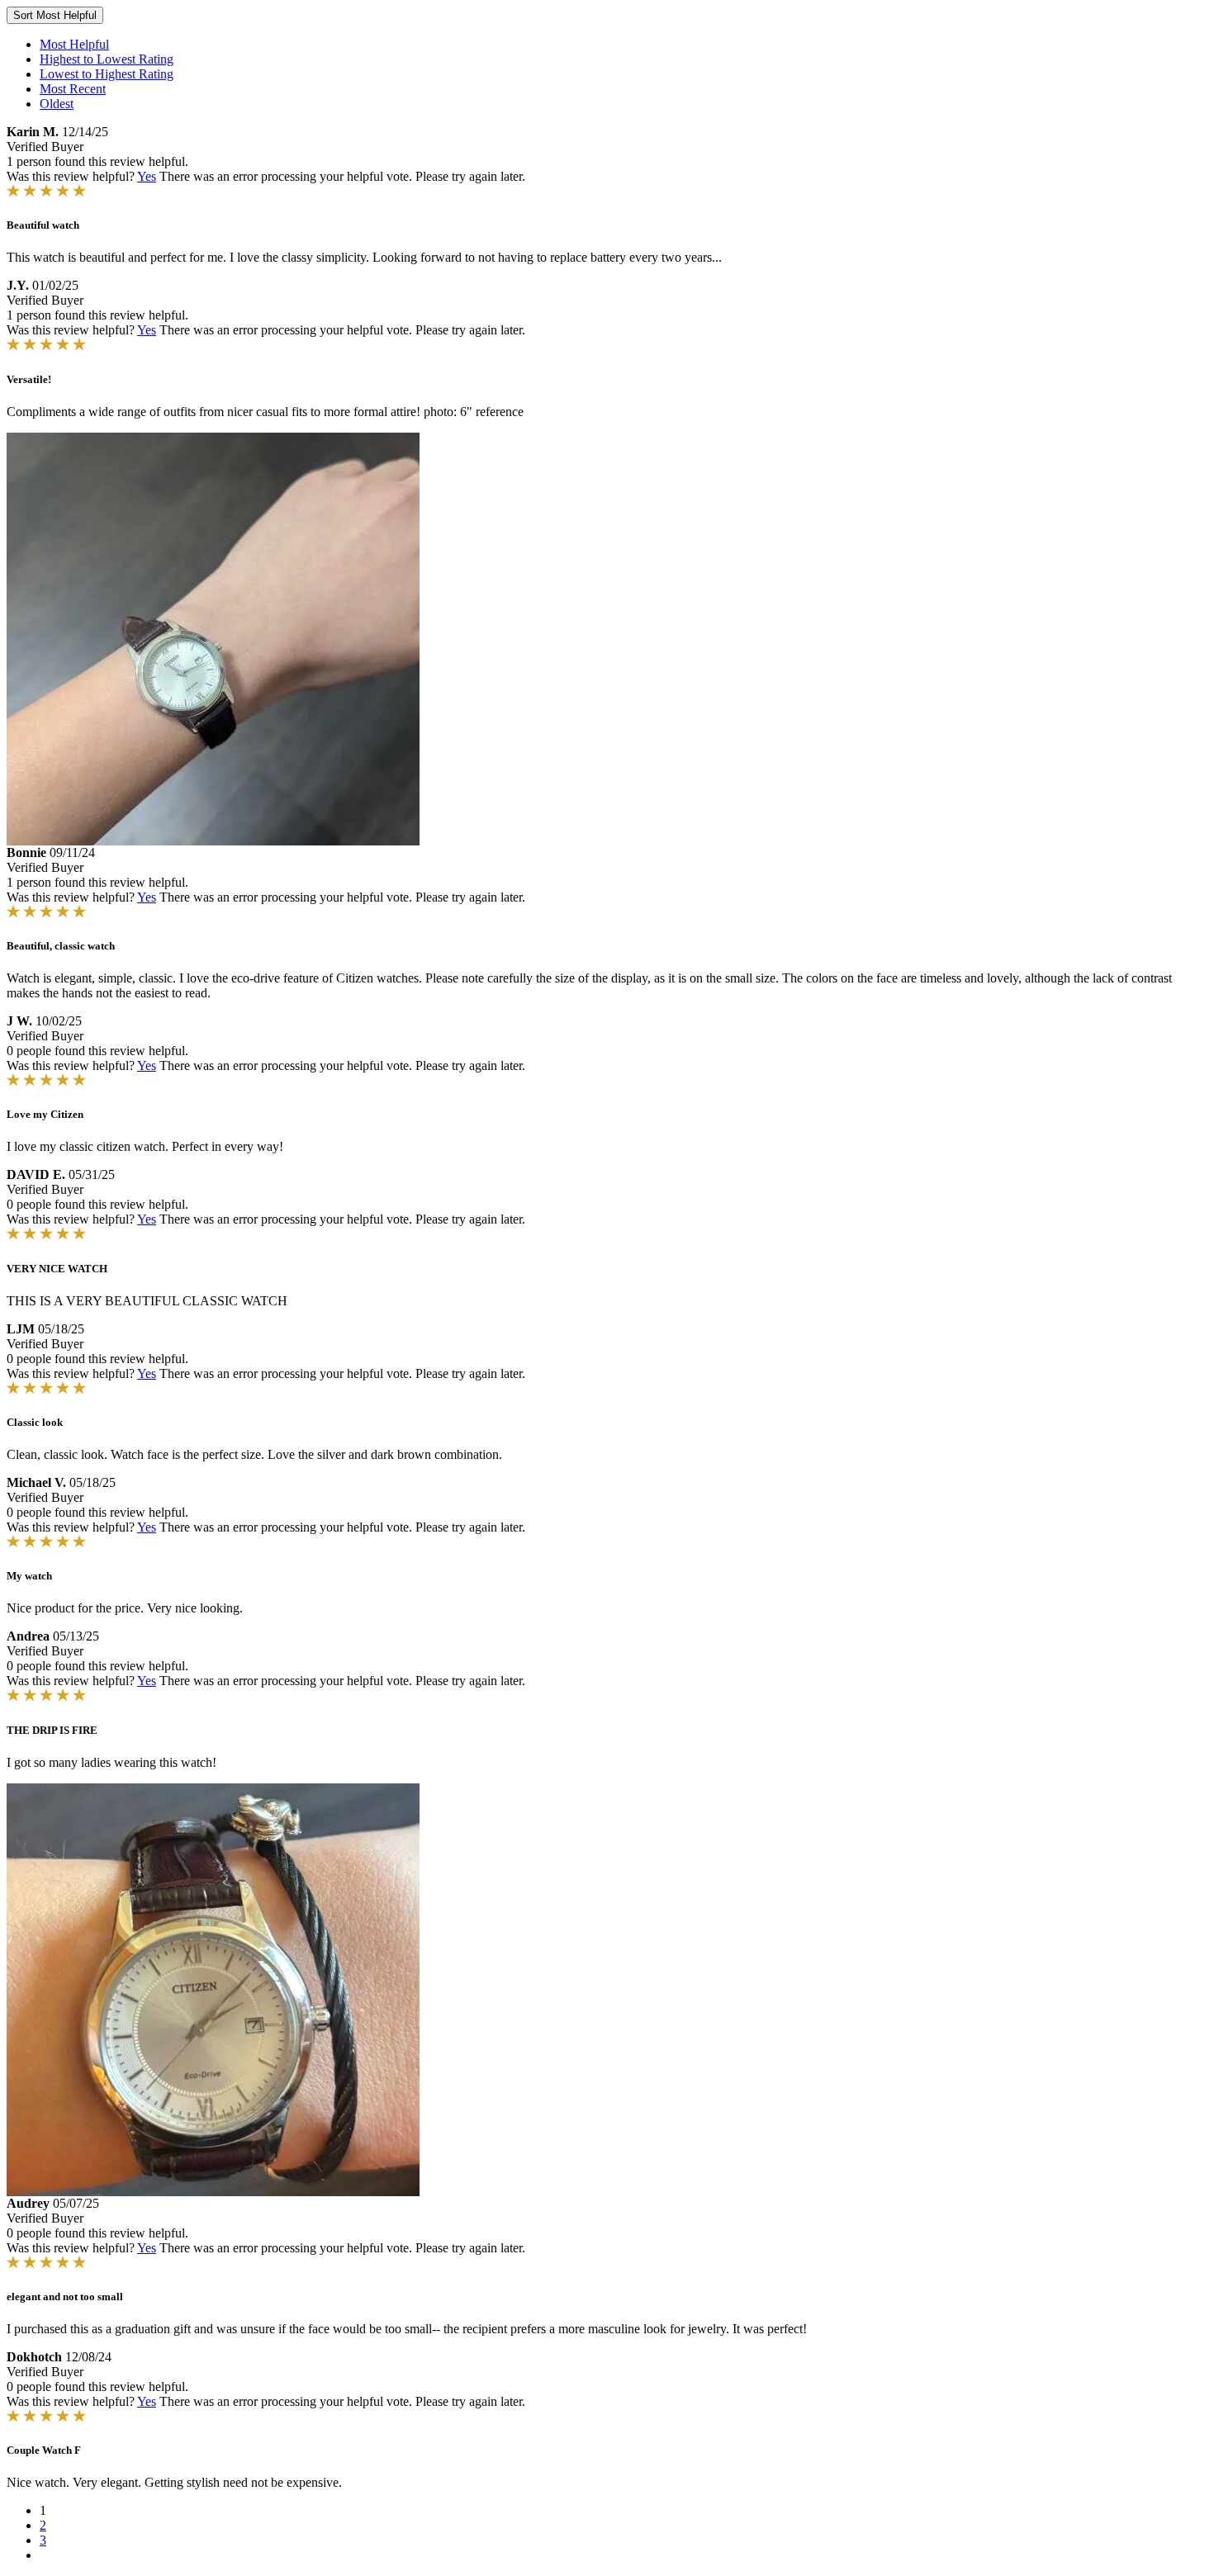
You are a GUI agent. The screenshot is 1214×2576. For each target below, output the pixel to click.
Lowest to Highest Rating (107, 74)
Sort (55, 15)
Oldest (57, 104)
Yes (147, 176)
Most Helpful (74, 44)
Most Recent (73, 89)
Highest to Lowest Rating (107, 59)
